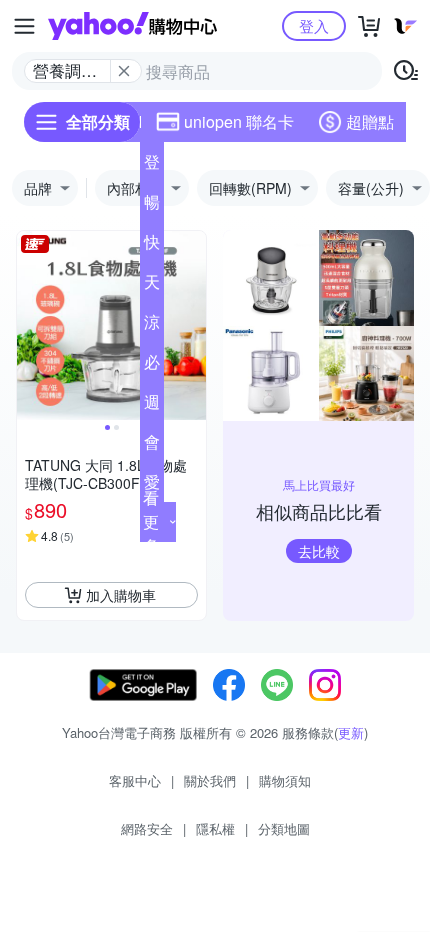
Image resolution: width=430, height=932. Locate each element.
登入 (314, 25)
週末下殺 (152, 406)
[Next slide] (193, 326)
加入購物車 (121, 595)
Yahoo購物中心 (132, 26)
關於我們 (210, 780)
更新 (351, 732)
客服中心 (135, 780)
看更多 (151, 521)
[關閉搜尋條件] (124, 71)
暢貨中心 (152, 206)
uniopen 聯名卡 (239, 121)
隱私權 (215, 828)
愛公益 (152, 486)
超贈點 (370, 121)
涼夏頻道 (152, 326)
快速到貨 (152, 246)
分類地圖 (284, 828)
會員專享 (152, 446)
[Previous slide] (30, 326)
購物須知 (285, 780)
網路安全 (147, 828)
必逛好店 (152, 366)
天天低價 (152, 286)
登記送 (152, 166)
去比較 (319, 551)
